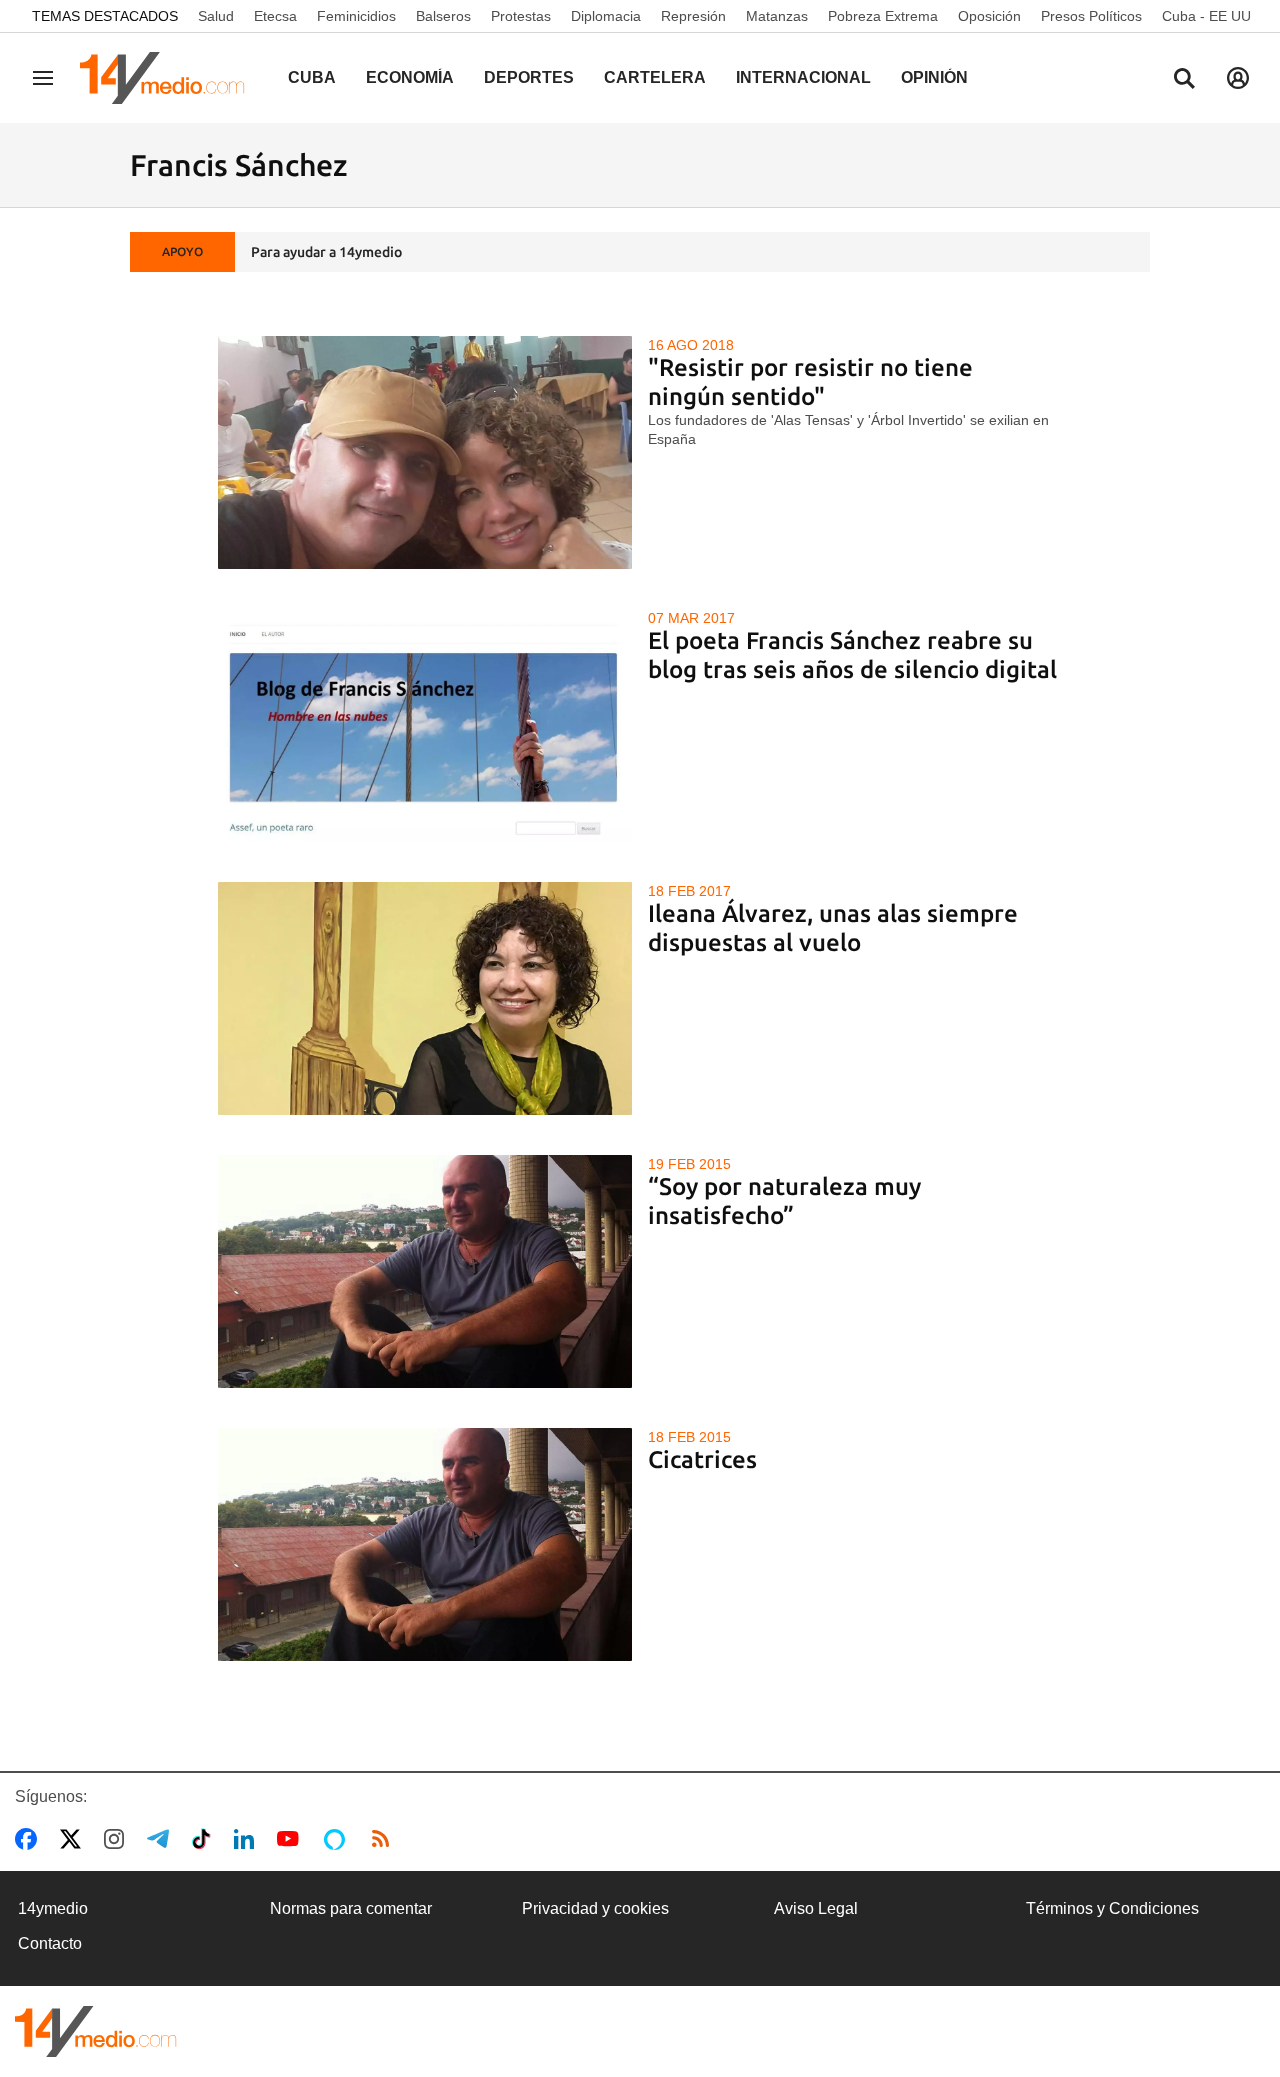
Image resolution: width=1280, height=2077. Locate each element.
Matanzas (777, 16)
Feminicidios (356, 16)
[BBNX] (96, 2031)
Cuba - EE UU (1206, 16)
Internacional (803, 77)
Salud (216, 16)
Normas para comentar (351, 1908)
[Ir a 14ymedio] (169, 78)
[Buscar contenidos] (1184, 80)
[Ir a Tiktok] (205, 1839)
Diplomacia (606, 16)
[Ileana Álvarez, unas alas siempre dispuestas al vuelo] (425, 998)
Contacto (50, 1943)
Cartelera (655, 77)
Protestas (521, 16)
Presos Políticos (1091, 16)
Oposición (989, 16)
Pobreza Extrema (883, 16)
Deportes (529, 77)
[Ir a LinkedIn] (248, 1839)
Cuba (312, 77)
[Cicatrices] (425, 1544)
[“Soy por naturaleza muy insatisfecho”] (425, 1271)
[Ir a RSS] (385, 1839)
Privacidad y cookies (595, 1908)
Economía (410, 77)
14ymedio (53, 1908)
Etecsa (275, 16)
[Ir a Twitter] (74, 1839)
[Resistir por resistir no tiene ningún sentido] (425, 452)
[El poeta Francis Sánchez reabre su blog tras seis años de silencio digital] (425, 725)
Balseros (443, 16)
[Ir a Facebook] (30, 1839)
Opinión (934, 77)
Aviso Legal (816, 1908)
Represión (693, 16)
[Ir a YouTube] (292, 1839)
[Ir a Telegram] (162, 1839)
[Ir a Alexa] (338, 1839)
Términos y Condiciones (1112, 1908)
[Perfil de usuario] (1238, 78)
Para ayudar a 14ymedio (326, 252)
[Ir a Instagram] (118, 1839)
